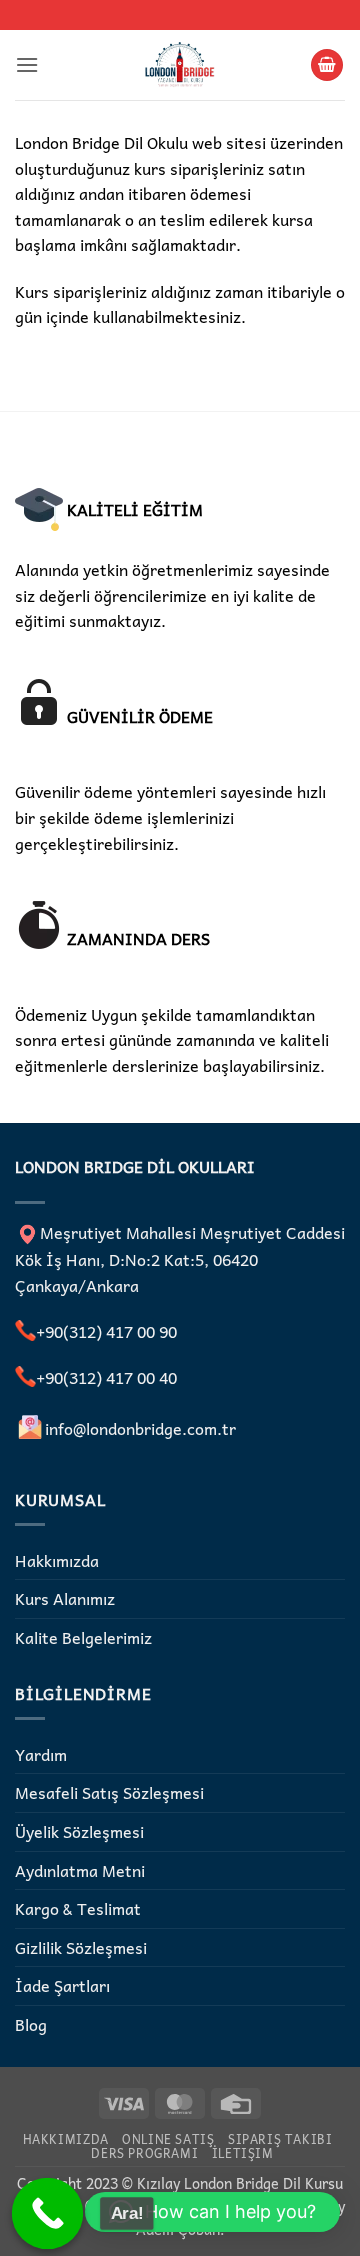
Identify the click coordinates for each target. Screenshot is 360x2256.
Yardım (41, 1754)
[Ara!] (48, 2214)
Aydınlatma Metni (80, 1870)
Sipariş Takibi (280, 2139)
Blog (31, 2024)
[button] (27, 64)
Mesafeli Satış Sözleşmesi (109, 1792)
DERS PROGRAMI (144, 2153)
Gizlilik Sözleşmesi (81, 1947)
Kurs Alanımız (65, 1598)
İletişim (243, 2153)
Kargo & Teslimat (78, 1908)
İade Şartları (62, 1985)
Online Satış (168, 2139)
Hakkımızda (57, 1560)
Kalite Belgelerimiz (83, 1637)
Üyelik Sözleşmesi (79, 1831)
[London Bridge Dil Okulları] (180, 65)
